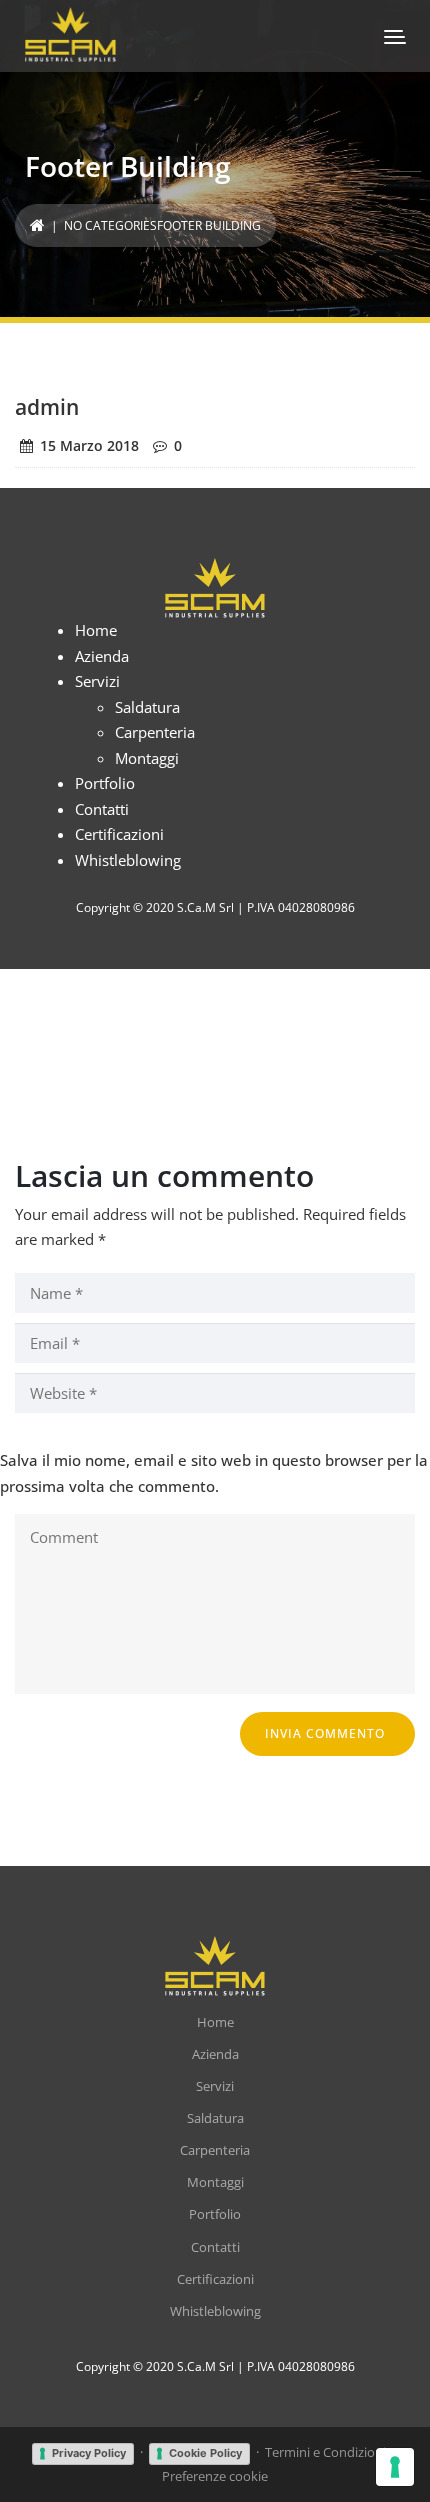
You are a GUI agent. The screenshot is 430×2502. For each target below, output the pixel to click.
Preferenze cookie (215, 2476)
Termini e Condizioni (325, 2452)
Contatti (102, 809)
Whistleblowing (128, 860)
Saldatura (147, 707)
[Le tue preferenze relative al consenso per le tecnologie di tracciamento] (395, 2467)
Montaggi (147, 758)
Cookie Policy (205, 2453)
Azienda (102, 656)
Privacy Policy (89, 2453)
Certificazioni (119, 834)
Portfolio (105, 783)
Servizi (97, 681)
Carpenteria (155, 732)
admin (47, 407)
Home (96, 630)
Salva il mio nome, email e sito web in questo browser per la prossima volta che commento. (214, 1473)
